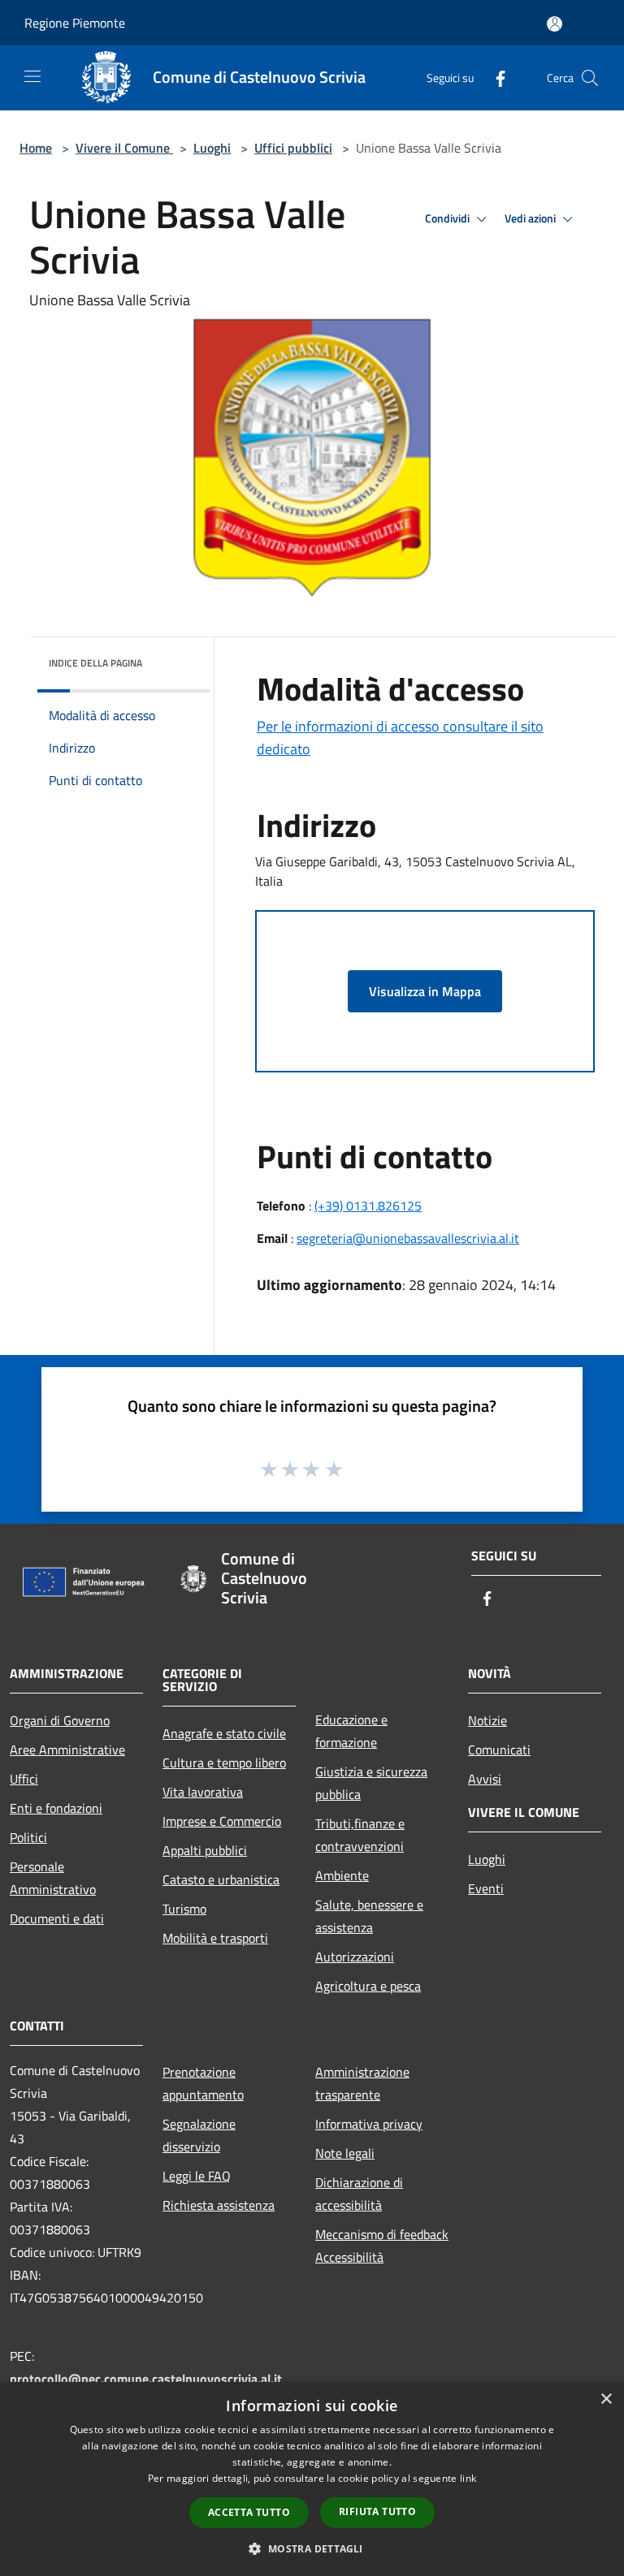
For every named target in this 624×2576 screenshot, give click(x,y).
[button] (312, 2548)
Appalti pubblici (205, 1850)
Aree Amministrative (67, 1750)
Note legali (345, 2153)
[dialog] (312, 2479)
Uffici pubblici (293, 148)
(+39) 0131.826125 (368, 1206)
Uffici (24, 1779)
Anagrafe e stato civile (224, 1733)
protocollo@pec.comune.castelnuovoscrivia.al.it (146, 2379)
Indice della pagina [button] (95, 663)
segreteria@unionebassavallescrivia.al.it (408, 1238)
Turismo (184, 1909)
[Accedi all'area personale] (555, 24)
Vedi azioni (531, 218)
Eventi (486, 1888)
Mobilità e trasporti (215, 1938)
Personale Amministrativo (53, 1878)
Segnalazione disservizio (199, 2135)
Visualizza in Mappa (425, 991)
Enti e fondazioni (56, 1808)
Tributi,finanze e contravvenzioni (360, 1835)
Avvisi (485, 1779)
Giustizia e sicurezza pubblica (371, 1783)
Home (36, 148)
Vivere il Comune (124, 148)
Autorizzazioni (355, 1957)
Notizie (487, 1720)
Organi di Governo (60, 1720)
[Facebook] (494, 78)
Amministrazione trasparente (362, 2083)
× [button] (606, 2399)
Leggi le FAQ (197, 2176)
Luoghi (212, 148)
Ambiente (342, 1875)
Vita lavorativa (203, 1792)
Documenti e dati (57, 1918)
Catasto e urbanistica (221, 1879)
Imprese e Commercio (222, 1821)
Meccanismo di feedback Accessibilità (382, 2246)
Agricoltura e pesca (368, 1986)
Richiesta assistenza (219, 2205)
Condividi (448, 218)
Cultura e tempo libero (224, 1763)
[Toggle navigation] (32, 76)
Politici (28, 1837)
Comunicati (499, 1750)
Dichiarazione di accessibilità (359, 2194)
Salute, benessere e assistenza (369, 1916)
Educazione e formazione (351, 1731)
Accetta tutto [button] (249, 2512)
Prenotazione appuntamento (203, 2083)
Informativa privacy (369, 2124)
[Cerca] (590, 78)
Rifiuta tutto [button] (377, 2511)
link (468, 2478)
